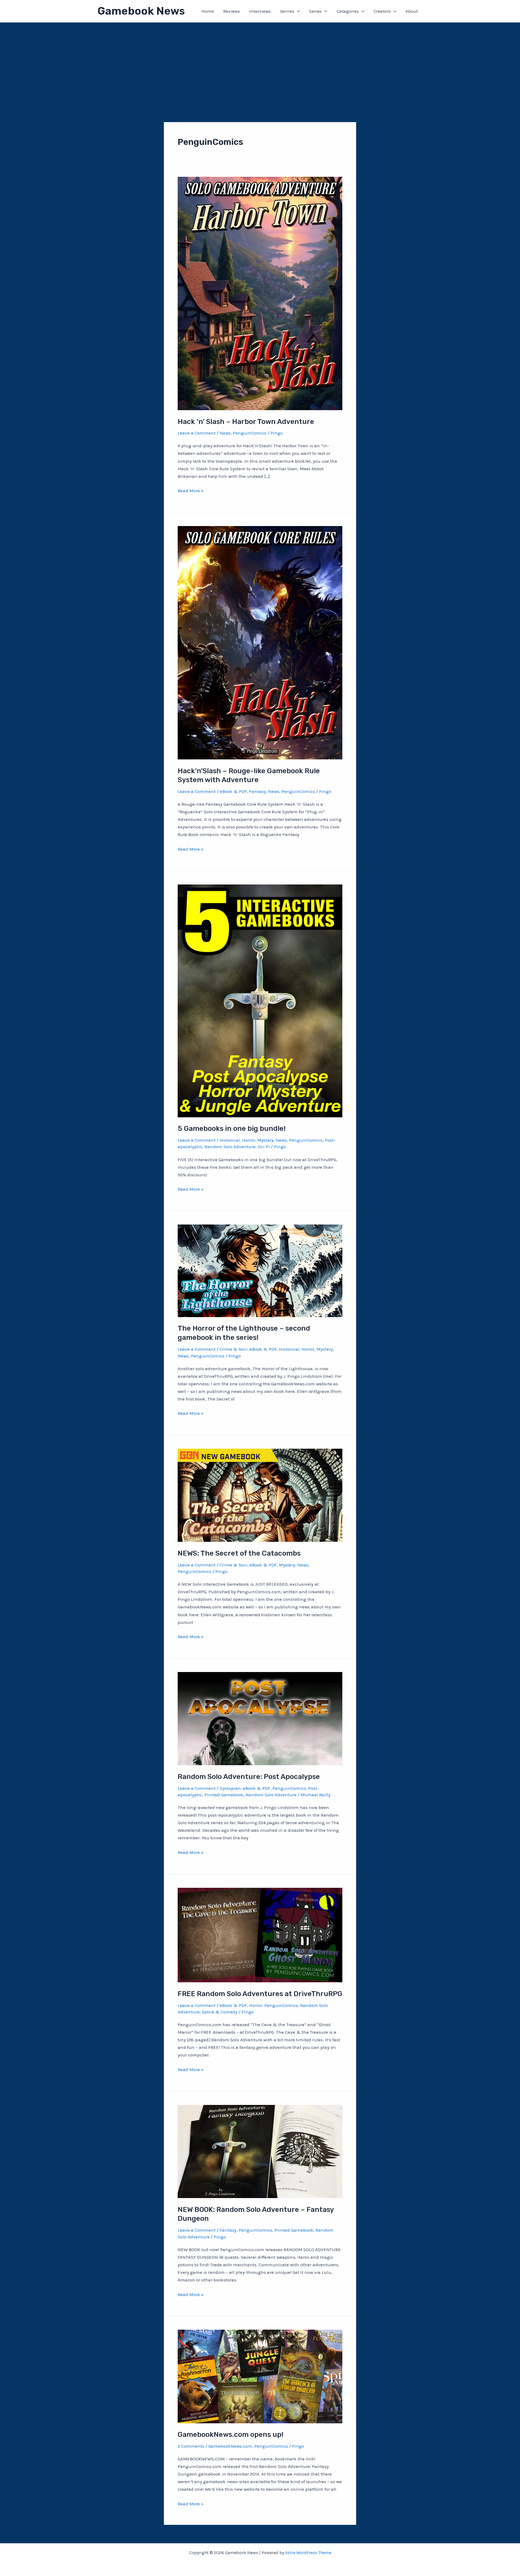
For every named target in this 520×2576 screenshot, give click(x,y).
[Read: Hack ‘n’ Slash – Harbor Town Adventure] (260, 293)
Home (208, 11)
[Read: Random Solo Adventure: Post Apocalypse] (260, 1718)
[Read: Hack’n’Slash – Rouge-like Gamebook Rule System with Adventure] (260, 642)
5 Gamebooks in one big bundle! (232, 1129)
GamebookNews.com (230, 2446)
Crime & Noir (233, 1349)
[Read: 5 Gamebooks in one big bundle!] (260, 1000)
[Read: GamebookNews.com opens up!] (260, 2376)
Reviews (232, 11)
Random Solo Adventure (230, 1147)
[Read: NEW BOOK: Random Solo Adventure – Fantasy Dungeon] (260, 2151)
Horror (249, 1140)
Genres (287, 11)
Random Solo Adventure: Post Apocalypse (249, 1777)
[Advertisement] (260, 63)
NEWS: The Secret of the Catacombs (239, 1553)
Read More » (191, 491)
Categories (348, 11)
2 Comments (191, 2446)
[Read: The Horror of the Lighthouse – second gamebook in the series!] (260, 1270)
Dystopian (230, 1788)
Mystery (265, 1140)
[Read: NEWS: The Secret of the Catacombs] (260, 1495)
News (225, 433)
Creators (382, 11)
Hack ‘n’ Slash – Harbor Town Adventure (246, 422)
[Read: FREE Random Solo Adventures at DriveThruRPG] (260, 1934)
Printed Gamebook (224, 1795)
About (412, 11)
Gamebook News (141, 11)
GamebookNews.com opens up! (230, 2435)
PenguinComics (250, 433)
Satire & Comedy (220, 2012)
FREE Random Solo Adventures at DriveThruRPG (260, 1994)
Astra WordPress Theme (308, 2553)
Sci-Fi (264, 1147)
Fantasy (258, 791)
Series (315, 11)
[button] (297, 11)
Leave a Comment (197, 433)
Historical (230, 1140)
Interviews (260, 11)
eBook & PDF (233, 791)
